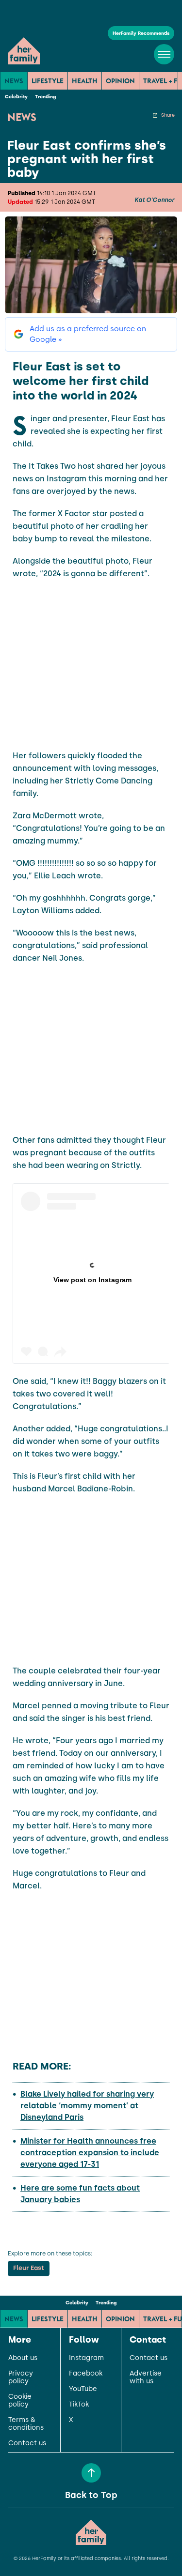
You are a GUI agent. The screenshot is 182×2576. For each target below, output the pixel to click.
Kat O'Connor (154, 200)
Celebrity (16, 97)
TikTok (79, 2405)
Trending (45, 97)
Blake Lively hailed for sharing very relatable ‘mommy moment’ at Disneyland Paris (87, 2106)
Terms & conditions (26, 2424)
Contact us (27, 2443)
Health (85, 81)
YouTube (83, 2389)
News (14, 81)
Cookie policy (20, 2401)
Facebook (86, 2374)
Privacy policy (21, 2377)
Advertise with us (146, 2377)
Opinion (120, 81)
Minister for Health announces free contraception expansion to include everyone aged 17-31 (90, 2153)
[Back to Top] (91, 2473)
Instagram (86, 2358)
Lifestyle (48, 81)
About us (23, 2358)
